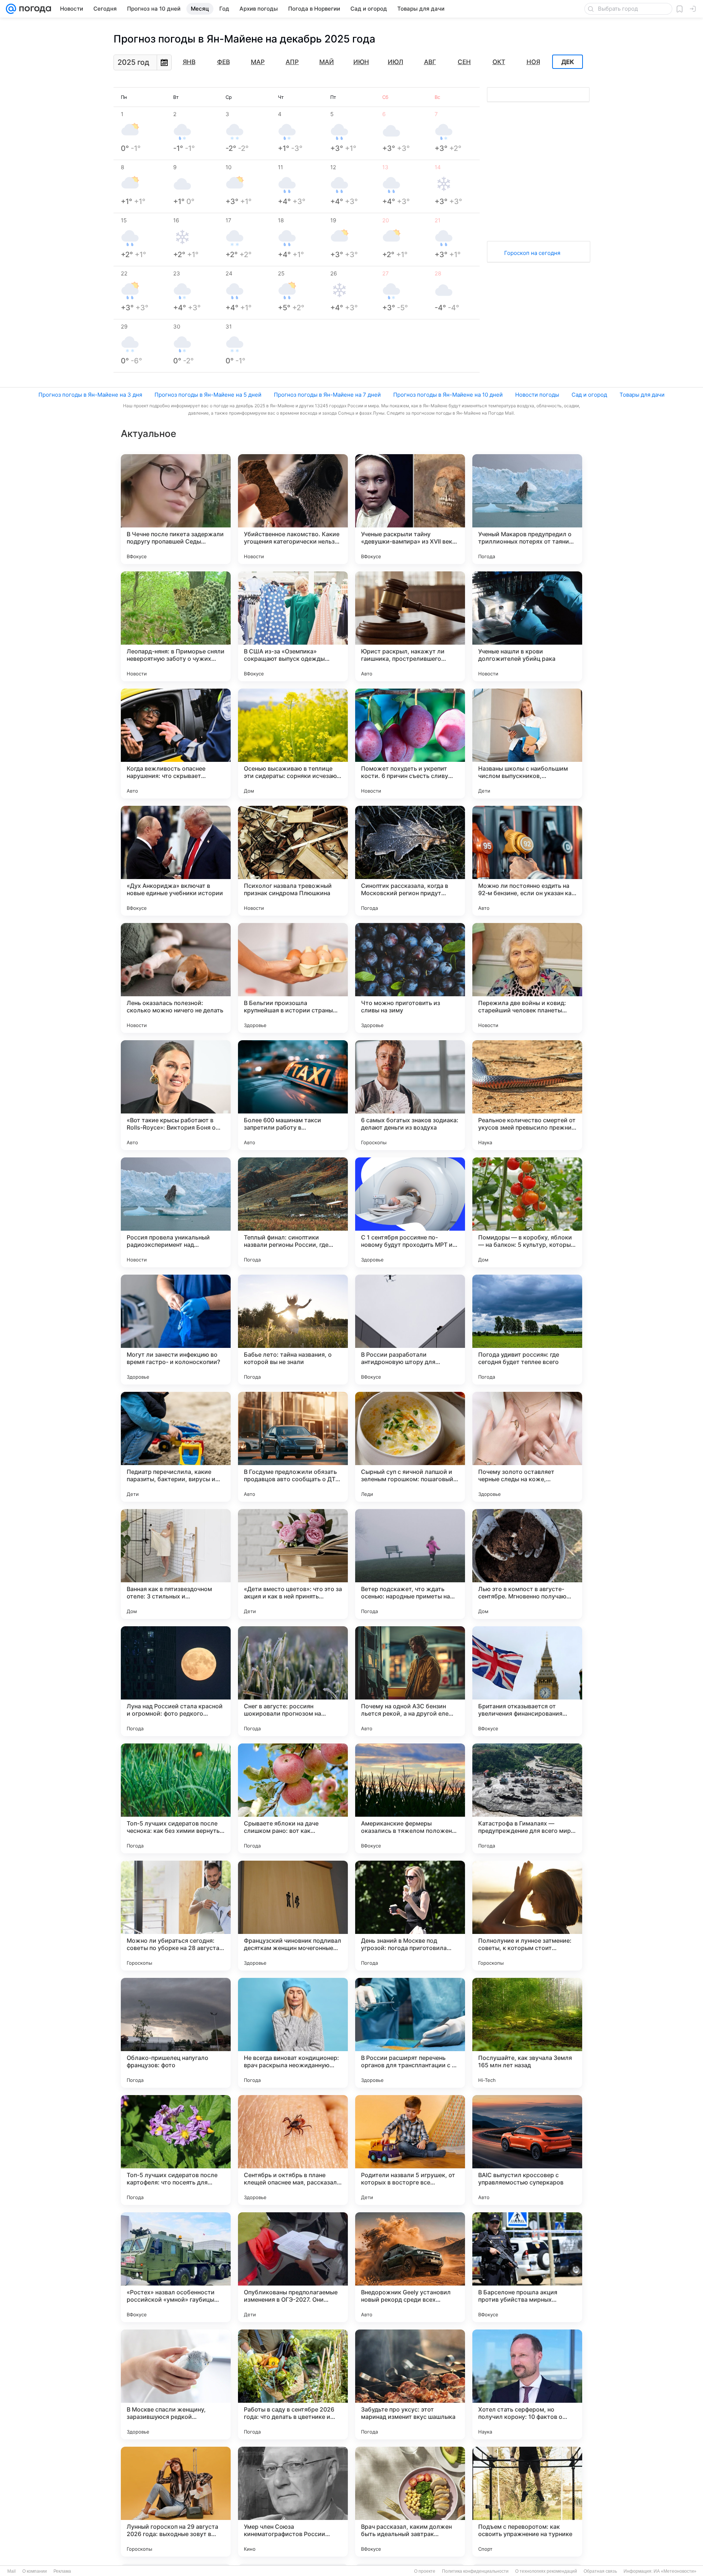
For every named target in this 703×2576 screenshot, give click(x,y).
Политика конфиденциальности (475, 2571)
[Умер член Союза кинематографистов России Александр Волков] (293, 2502)
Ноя (533, 62)
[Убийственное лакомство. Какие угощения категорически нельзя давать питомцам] (293, 509)
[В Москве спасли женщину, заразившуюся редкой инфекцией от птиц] (176, 2384)
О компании (35, 2571)
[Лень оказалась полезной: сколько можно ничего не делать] (176, 978)
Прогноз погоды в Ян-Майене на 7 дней (327, 395)
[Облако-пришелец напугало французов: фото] (176, 2033)
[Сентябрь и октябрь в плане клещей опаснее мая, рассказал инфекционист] (293, 2150)
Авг (430, 62)
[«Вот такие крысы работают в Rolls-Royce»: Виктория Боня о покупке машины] (176, 1095)
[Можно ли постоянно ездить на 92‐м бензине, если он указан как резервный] (527, 861)
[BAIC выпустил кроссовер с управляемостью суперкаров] (527, 2150)
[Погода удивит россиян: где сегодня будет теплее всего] (527, 1330)
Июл (395, 62)
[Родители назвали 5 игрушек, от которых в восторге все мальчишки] (410, 2150)
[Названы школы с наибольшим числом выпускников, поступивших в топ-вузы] (527, 744)
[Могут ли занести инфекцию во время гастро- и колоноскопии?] (176, 1330)
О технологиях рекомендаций (546, 2571)
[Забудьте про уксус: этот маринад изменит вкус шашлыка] (410, 2384)
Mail (12, 2571)
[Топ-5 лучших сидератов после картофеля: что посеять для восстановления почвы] (176, 2150)
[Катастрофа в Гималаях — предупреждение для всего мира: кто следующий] (527, 1798)
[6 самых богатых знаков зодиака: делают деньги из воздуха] (410, 1095)
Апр (292, 62)
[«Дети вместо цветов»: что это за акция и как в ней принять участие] (293, 1564)
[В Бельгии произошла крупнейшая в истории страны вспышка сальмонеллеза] (293, 978)
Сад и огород (589, 395)
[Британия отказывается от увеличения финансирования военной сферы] (527, 1681)
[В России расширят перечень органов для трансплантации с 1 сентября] (410, 2033)
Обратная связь (600, 2571)
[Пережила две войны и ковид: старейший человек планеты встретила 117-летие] (527, 978)
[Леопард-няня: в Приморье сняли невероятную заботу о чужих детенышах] (176, 626)
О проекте (425, 2571)
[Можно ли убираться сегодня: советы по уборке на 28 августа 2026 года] (176, 1916)
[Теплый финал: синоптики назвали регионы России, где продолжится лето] (293, 1212)
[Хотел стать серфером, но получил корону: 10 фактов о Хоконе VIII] (527, 2384)
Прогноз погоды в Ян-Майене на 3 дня (90, 395)
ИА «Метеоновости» (675, 2571)
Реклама (62, 2571)
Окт (499, 62)
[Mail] (11, 9)
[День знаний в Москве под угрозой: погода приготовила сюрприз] (410, 1916)
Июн (361, 62)
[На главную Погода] (34, 9)
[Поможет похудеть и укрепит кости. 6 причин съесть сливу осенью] (410, 744)
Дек (568, 62)
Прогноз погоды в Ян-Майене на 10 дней (448, 395)
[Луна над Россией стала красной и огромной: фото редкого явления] (176, 1681)
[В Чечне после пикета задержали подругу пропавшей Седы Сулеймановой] (176, 509)
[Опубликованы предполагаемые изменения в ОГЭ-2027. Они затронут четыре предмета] (293, 2267)
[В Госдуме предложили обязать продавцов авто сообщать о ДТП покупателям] (293, 1447)
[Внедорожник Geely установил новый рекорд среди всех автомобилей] (410, 2267)
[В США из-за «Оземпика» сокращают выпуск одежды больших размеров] (293, 626)
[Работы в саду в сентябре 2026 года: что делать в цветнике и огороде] (293, 2384)
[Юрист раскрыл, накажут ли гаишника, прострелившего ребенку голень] (410, 626)
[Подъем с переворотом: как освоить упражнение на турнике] (527, 2502)
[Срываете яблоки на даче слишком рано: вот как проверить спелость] (293, 1798)
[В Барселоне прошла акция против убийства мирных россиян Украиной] (527, 2267)
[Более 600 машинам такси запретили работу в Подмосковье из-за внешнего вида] (293, 1095)
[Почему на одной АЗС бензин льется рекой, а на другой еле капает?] (410, 1681)
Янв (189, 62)
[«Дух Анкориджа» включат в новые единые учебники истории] (176, 861)
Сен (464, 62)
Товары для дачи (642, 395)
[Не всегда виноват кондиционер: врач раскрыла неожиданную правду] (293, 2033)
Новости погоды (537, 395)
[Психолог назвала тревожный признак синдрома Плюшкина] (293, 861)
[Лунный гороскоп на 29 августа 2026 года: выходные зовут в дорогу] (176, 2502)
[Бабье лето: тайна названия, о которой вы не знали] (293, 1330)
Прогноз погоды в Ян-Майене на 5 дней (208, 395)
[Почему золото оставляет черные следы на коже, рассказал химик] (527, 1447)
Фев (224, 62)
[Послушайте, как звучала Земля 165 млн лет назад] (527, 2033)
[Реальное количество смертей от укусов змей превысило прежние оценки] (527, 1095)
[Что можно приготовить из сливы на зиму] (410, 978)
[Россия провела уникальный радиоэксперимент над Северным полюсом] (176, 1212)
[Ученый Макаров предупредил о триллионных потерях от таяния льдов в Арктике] (527, 509)
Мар (258, 62)
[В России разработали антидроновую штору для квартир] (410, 1330)
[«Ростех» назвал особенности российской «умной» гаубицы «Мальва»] (176, 2267)
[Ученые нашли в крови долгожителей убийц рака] (527, 626)
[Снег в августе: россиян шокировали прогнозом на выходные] (293, 1681)
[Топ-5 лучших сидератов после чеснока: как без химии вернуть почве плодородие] (176, 1798)
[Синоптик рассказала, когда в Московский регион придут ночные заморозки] (410, 861)
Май (327, 62)
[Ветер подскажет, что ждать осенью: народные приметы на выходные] (410, 1564)
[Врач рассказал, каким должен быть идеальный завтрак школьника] (410, 2502)
